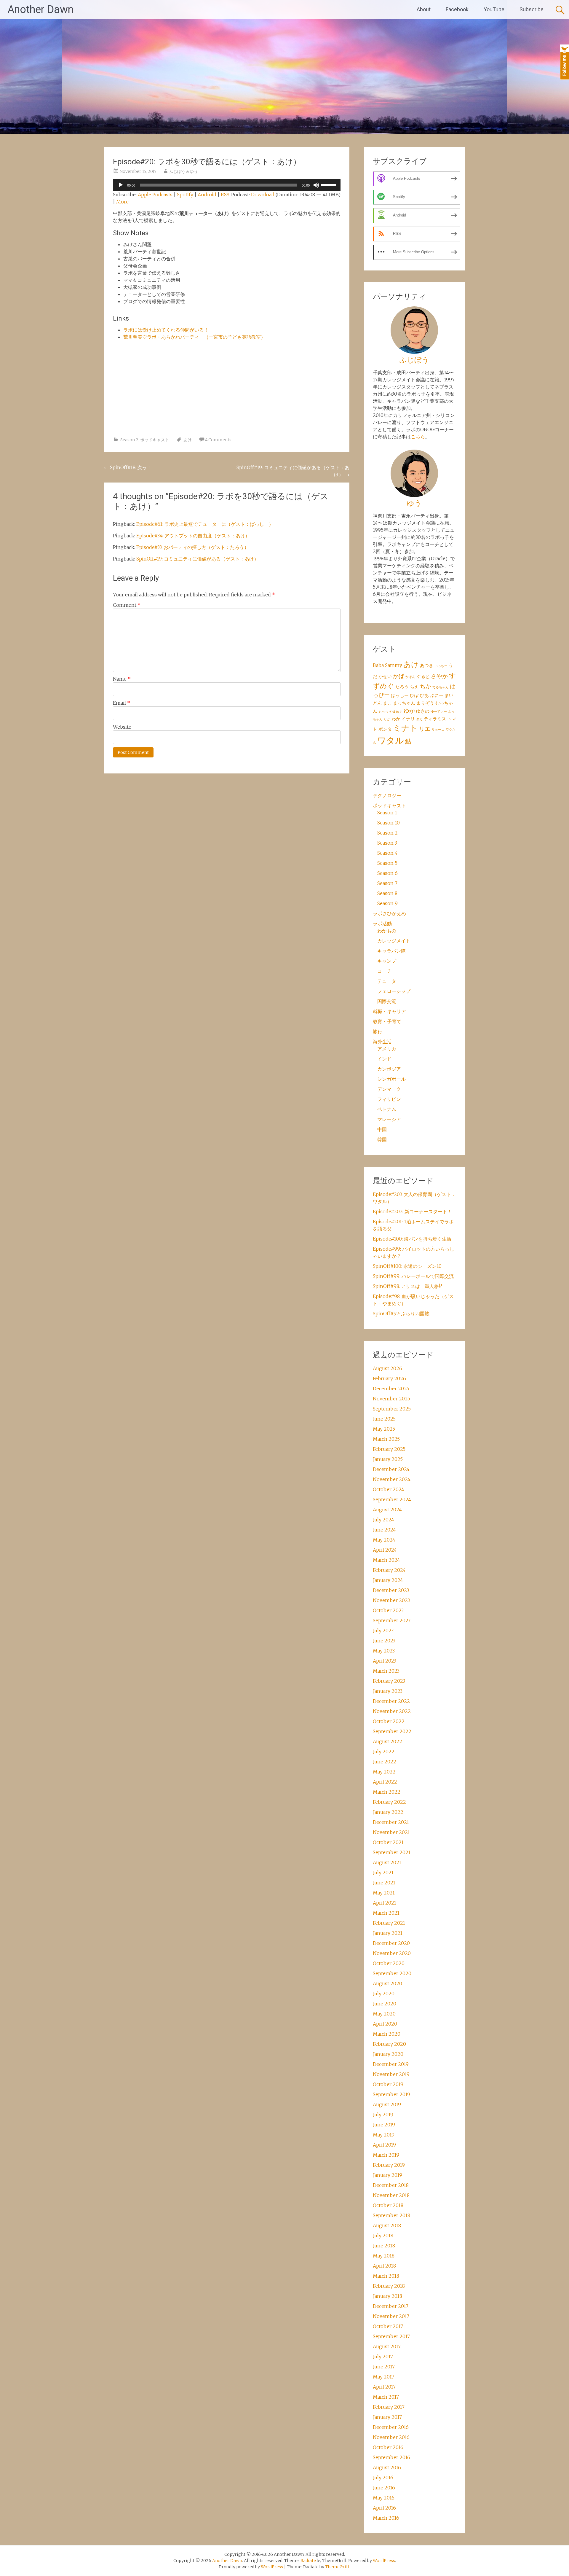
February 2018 (389, 2286)
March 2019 (386, 2155)
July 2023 (383, 1631)
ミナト (405, 728)
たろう (402, 687)
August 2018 (387, 2225)
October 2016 (388, 2447)
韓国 (382, 1139)
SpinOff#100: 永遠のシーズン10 (407, 1266)
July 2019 (383, 2115)
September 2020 (392, 1973)
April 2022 (385, 1782)
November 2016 (391, 2437)
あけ (188, 440)
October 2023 (388, 1610)
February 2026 (389, 1378)
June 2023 (384, 1641)
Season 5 (387, 863)
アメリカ (387, 1049)
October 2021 (388, 1842)
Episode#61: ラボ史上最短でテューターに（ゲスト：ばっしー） (205, 524)
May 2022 (384, 1772)
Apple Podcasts (155, 195)
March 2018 (386, 2276)
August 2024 (387, 1510)
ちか (426, 686)
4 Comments (218, 440)
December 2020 (391, 1943)
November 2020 (392, 1953)
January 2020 (388, 2054)
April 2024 (385, 1550)
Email (122, 703)
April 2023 (385, 1661)
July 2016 (383, 2478)
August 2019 (387, 2104)
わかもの (387, 931)
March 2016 (386, 2518)
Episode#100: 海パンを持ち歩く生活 (412, 1239)
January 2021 (388, 1933)
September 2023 (392, 1620)
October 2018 (388, 2205)
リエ (425, 729)
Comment (127, 605)
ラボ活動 (382, 924)
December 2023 (391, 1590)
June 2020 (385, 2004)
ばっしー (400, 695)
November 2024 (392, 1479)
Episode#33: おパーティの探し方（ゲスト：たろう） (193, 547)
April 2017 (384, 2387)
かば (399, 676)
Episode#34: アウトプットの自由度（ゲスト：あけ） (193, 536)
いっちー (441, 666)
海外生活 (382, 1042)
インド (384, 1059)
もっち (383, 712)
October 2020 (389, 1963)
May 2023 (384, 1651)
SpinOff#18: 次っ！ (128, 467)
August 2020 (387, 1983)
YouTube (494, 9)
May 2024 (384, 1540)
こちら (418, 437)
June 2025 (384, 1419)
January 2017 (387, 2417)
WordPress (272, 2567)
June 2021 (384, 1883)
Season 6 (387, 873)
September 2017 (391, 2336)
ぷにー (437, 695)
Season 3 (387, 843)
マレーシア (389, 1119)
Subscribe (532, 9)
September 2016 (391, 2457)
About (424, 9)
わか (396, 719)
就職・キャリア (389, 1011)
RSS (225, 195)
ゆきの (423, 711)
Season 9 (387, 903)
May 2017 (383, 2377)
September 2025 (392, 1409)
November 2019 (391, 2074)
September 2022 (392, 1731)
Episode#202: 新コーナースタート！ (412, 1211)
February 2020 (389, 2044)
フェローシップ (394, 991)
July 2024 (383, 1520)
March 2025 (386, 1439)
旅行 (378, 1031)
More (122, 202)
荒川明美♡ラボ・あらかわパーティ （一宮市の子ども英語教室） (194, 337)
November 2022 (392, 1711)
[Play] (121, 185)
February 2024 (389, 1570)
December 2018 (391, 2185)
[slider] (329, 184)
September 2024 (392, 1499)
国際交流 (387, 1001)
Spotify (185, 195)
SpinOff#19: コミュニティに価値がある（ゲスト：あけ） (198, 559)
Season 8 (387, 893)
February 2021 (389, 1923)
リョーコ (438, 730)
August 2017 (387, 2346)
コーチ (384, 971)
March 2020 (387, 2034)
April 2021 (385, 1903)
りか (387, 719)
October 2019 (388, 2084)
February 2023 (389, 1681)
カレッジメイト (394, 941)
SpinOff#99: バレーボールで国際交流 (413, 1276)
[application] (227, 185)
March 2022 (387, 1792)
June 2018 (384, 2246)
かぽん (410, 677)
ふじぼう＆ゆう (183, 171)
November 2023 (391, 1600)
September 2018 (391, 2215)
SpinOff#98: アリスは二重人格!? (407, 1286)
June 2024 (384, 1530)
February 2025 (389, 1449)
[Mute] (316, 185)
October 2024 (389, 1489)
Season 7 (387, 883)
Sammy (394, 665)
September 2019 (391, 2094)
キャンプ (387, 961)
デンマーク (389, 1089)
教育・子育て (387, 1021)
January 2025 (388, 1459)
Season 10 (389, 823)
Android (207, 195)
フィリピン (389, 1099)
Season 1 (387, 813)
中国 (382, 1129)
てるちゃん (441, 687)
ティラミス (435, 719)
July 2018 (383, 2236)
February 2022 (389, 1802)
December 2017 (391, 2306)
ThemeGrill (337, 2567)
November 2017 (391, 2316)
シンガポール (391, 1079)
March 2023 (386, 1671)
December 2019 (391, 2064)
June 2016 (384, 2488)
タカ (419, 719)
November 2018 (391, 2195)
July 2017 (383, 2357)
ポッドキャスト (155, 440)
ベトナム (387, 1109)
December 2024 (391, 1469)
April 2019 (384, 2145)
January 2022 (388, 1812)
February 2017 (389, 2407)
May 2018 (384, 2256)
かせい (385, 676)
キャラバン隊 (391, 951)
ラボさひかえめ (389, 913)
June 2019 (384, 2125)
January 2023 (388, 1691)
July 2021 (383, 1873)
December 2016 (391, 2427)
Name (122, 679)
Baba (378, 665)
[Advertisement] (227, 391)
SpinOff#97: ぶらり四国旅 (401, 1314)
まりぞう (425, 703)
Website (122, 727)
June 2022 (385, 1762)
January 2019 (387, 2175)
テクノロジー (387, 795)
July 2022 (384, 1752)
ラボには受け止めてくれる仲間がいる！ (166, 330)
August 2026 (387, 1368)
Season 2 (129, 440)
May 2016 (384, 2498)
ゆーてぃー (439, 712)
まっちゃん (404, 703)
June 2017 (384, 2367)
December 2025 (391, 1389)
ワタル (391, 740)
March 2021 (386, 1913)
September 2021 (392, 1852)
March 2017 (386, 2397)
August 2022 (387, 1741)
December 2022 (391, 1701)
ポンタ (385, 729)
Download (263, 195)
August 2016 (387, 2467)
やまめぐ (396, 712)
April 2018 (384, 2266)
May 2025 (384, 1429)
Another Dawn (40, 9)
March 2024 (386, 1560)
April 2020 (385, 2024)
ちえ (414, 687)
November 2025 (391, 1399)
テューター (389, 981)
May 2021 (384, 1893)
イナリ (408, 719)
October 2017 (388, 2326)
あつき (427, 665)
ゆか (409, 711)
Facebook (457, 9)
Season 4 (387, 853)
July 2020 (384, 1994)
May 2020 (384, 2014)
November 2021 (391, 1832)
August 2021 (387, 1862)
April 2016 (384, 2508)
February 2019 (389, 2165)
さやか (439, 676)
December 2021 (391, 1822)
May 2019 (384, 2135)
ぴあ (424, 695)
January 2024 (388, 1580)
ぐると (423, 676)
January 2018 (387, 2296)
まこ (387, 703)
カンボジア (389, 1069)
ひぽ (414, 695)
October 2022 (389, 1721)
